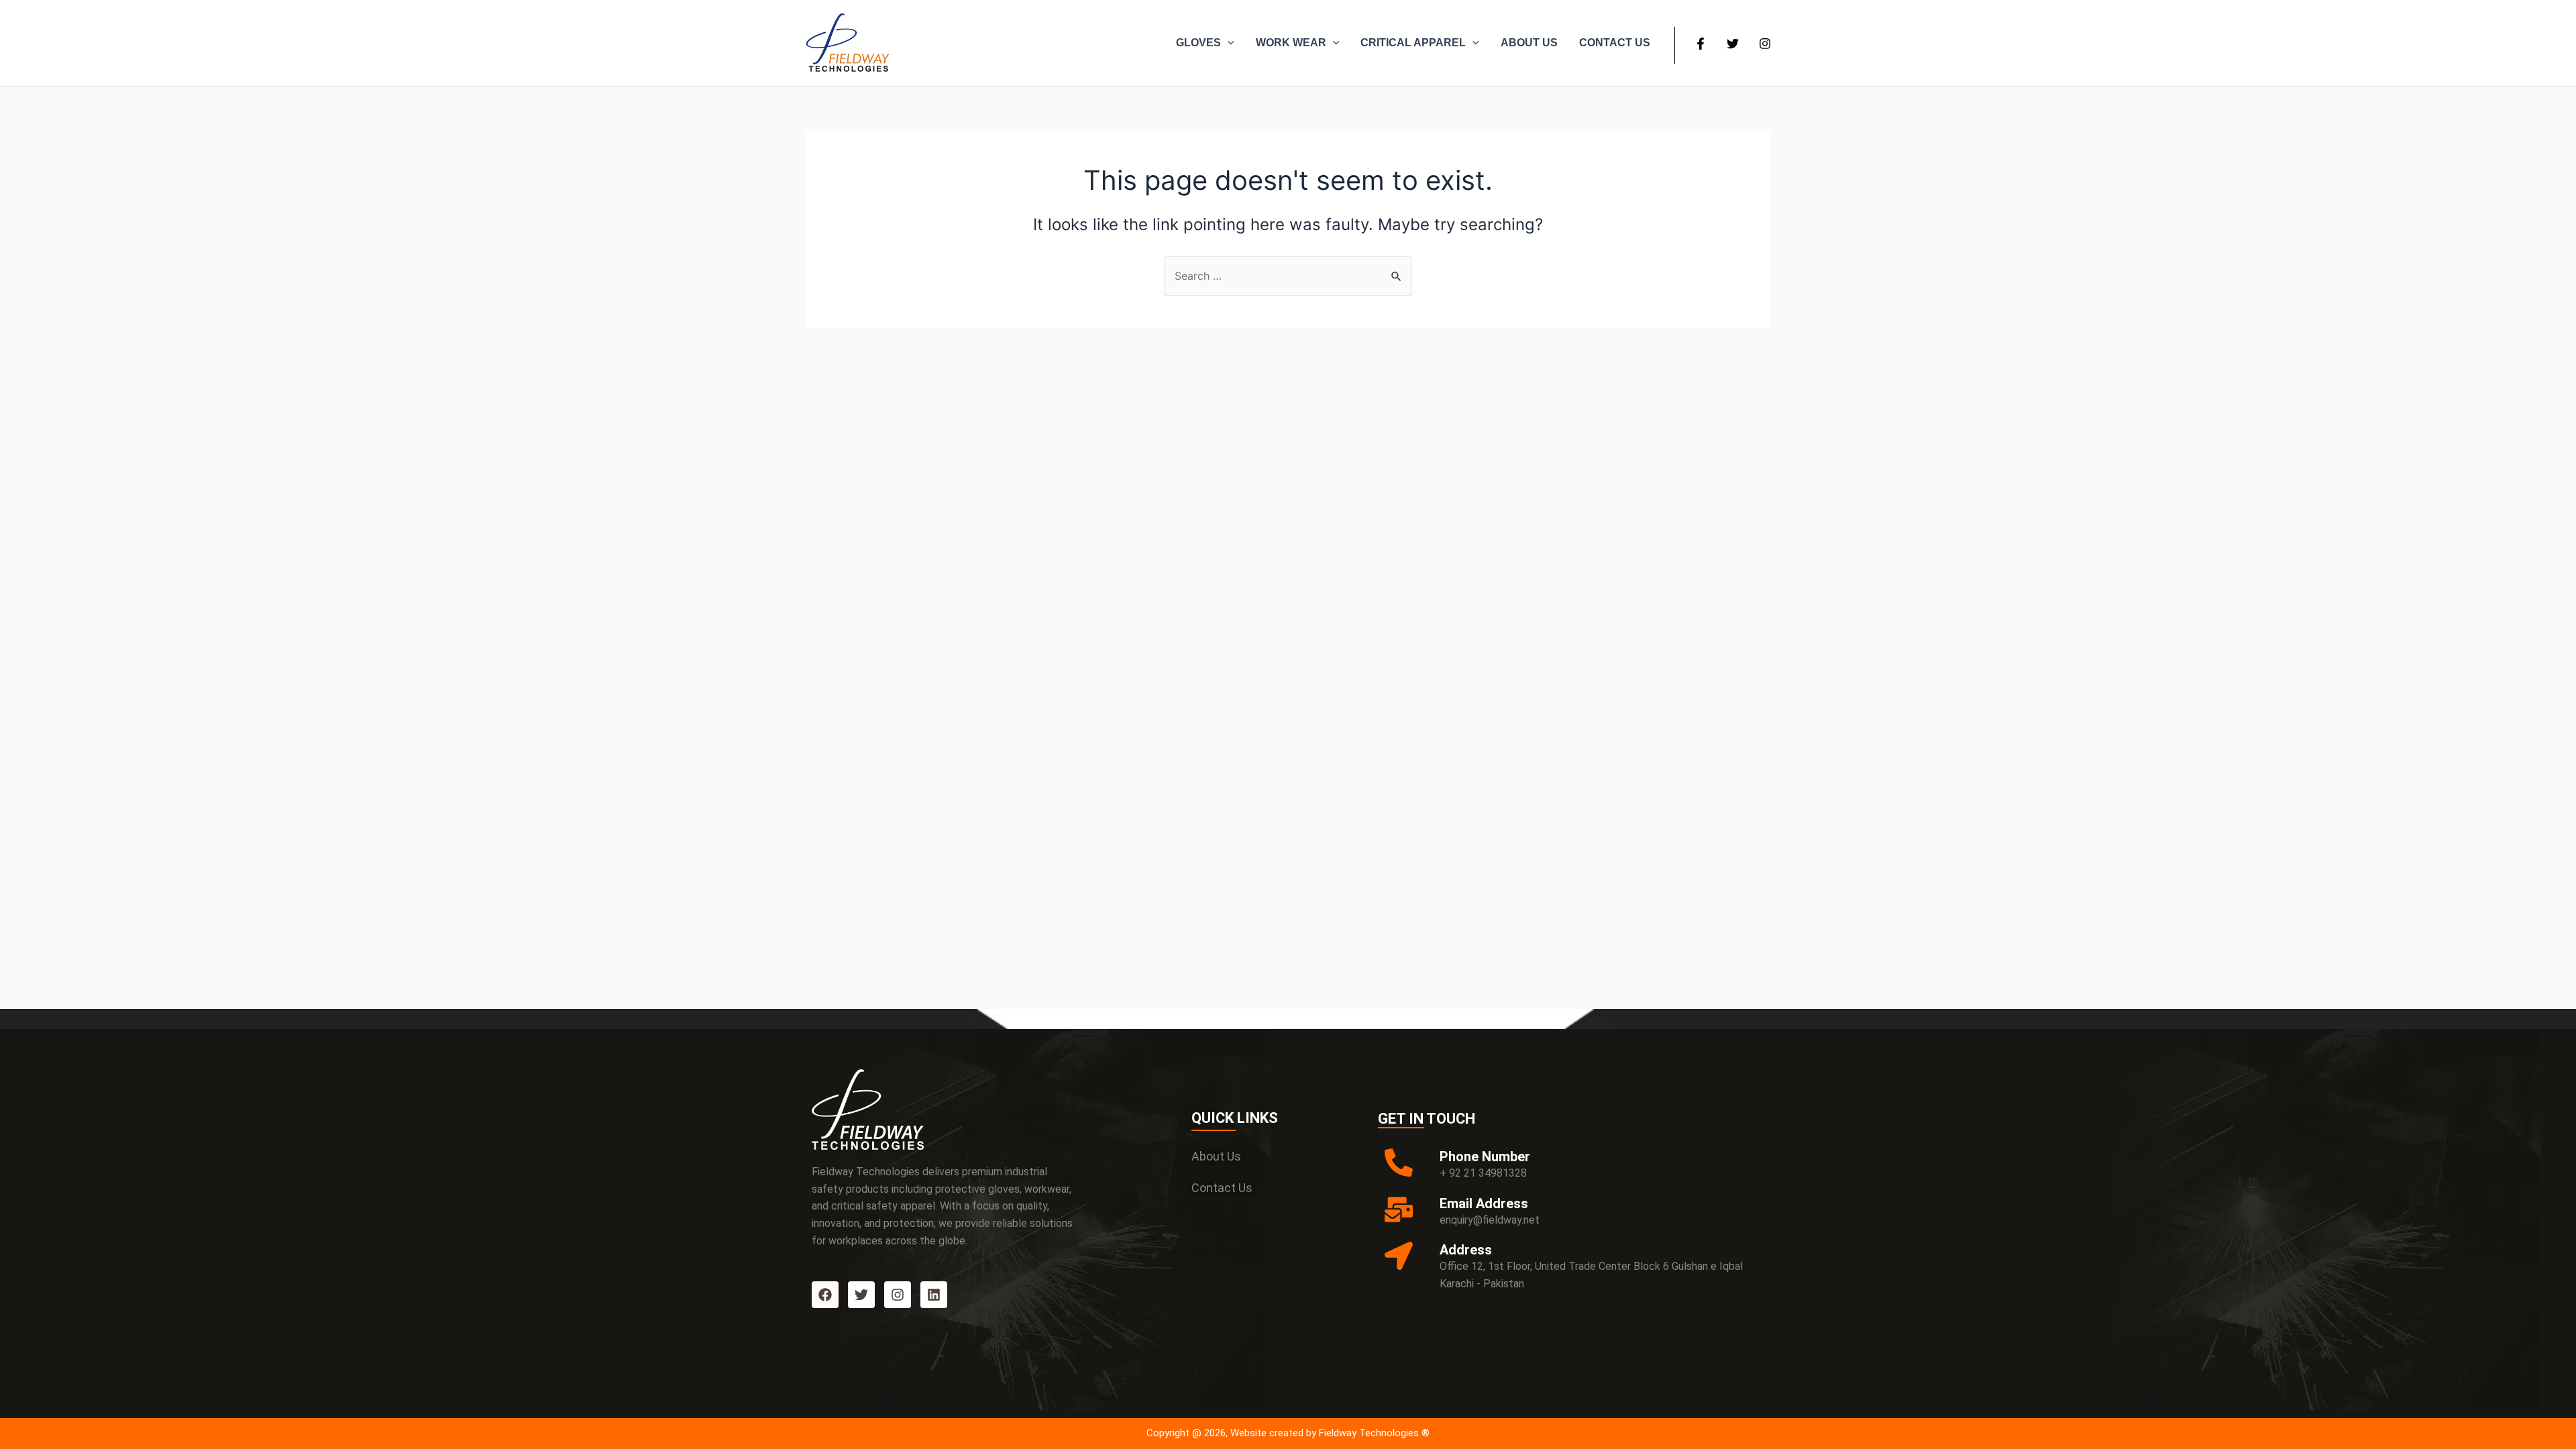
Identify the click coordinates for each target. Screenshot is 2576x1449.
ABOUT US (1529, 43)
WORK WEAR (1291, 43)
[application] (1228, 43)
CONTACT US (1615, 43)
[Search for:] (1288, 276)
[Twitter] (1733, 44)
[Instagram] (1765, 44)
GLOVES (1198, 43)
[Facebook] (1701, 44)
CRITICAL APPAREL (1413, 43)
